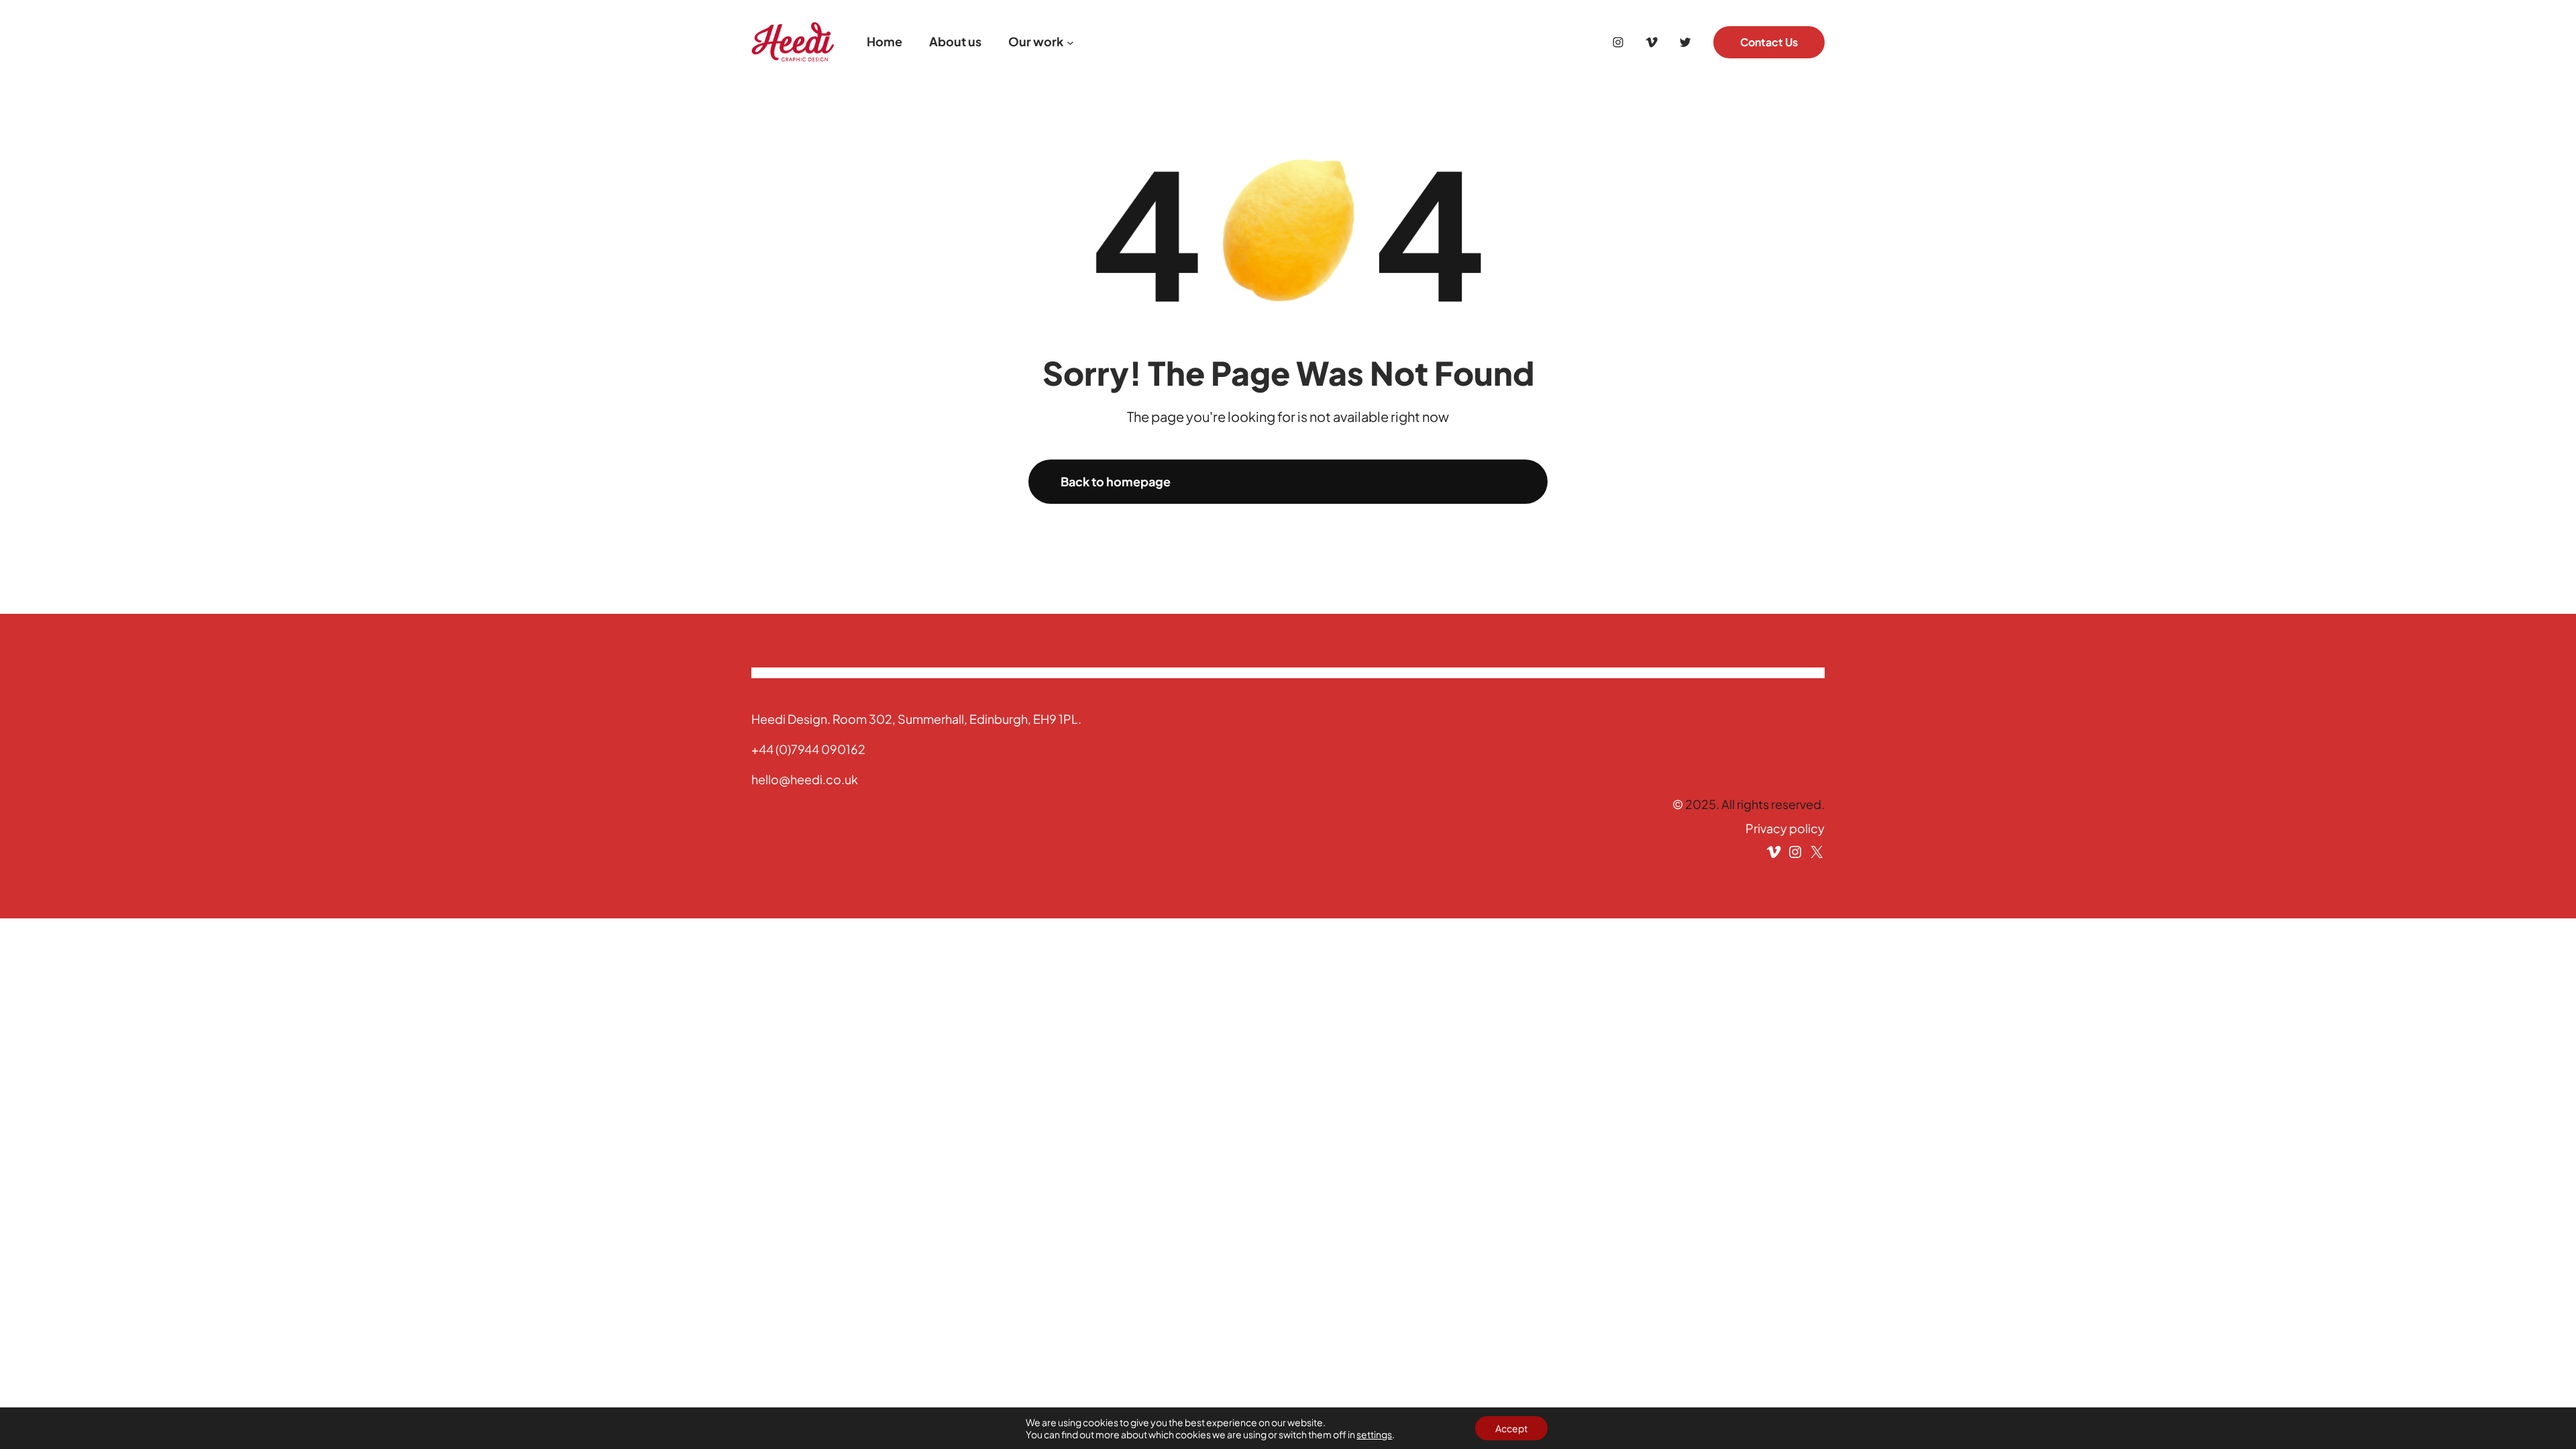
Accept (1511, 1428)
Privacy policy (1785, 828)
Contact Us (1769, 42)
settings (1374, 1434)
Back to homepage (1116, 481)
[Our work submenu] (1070, 42)
